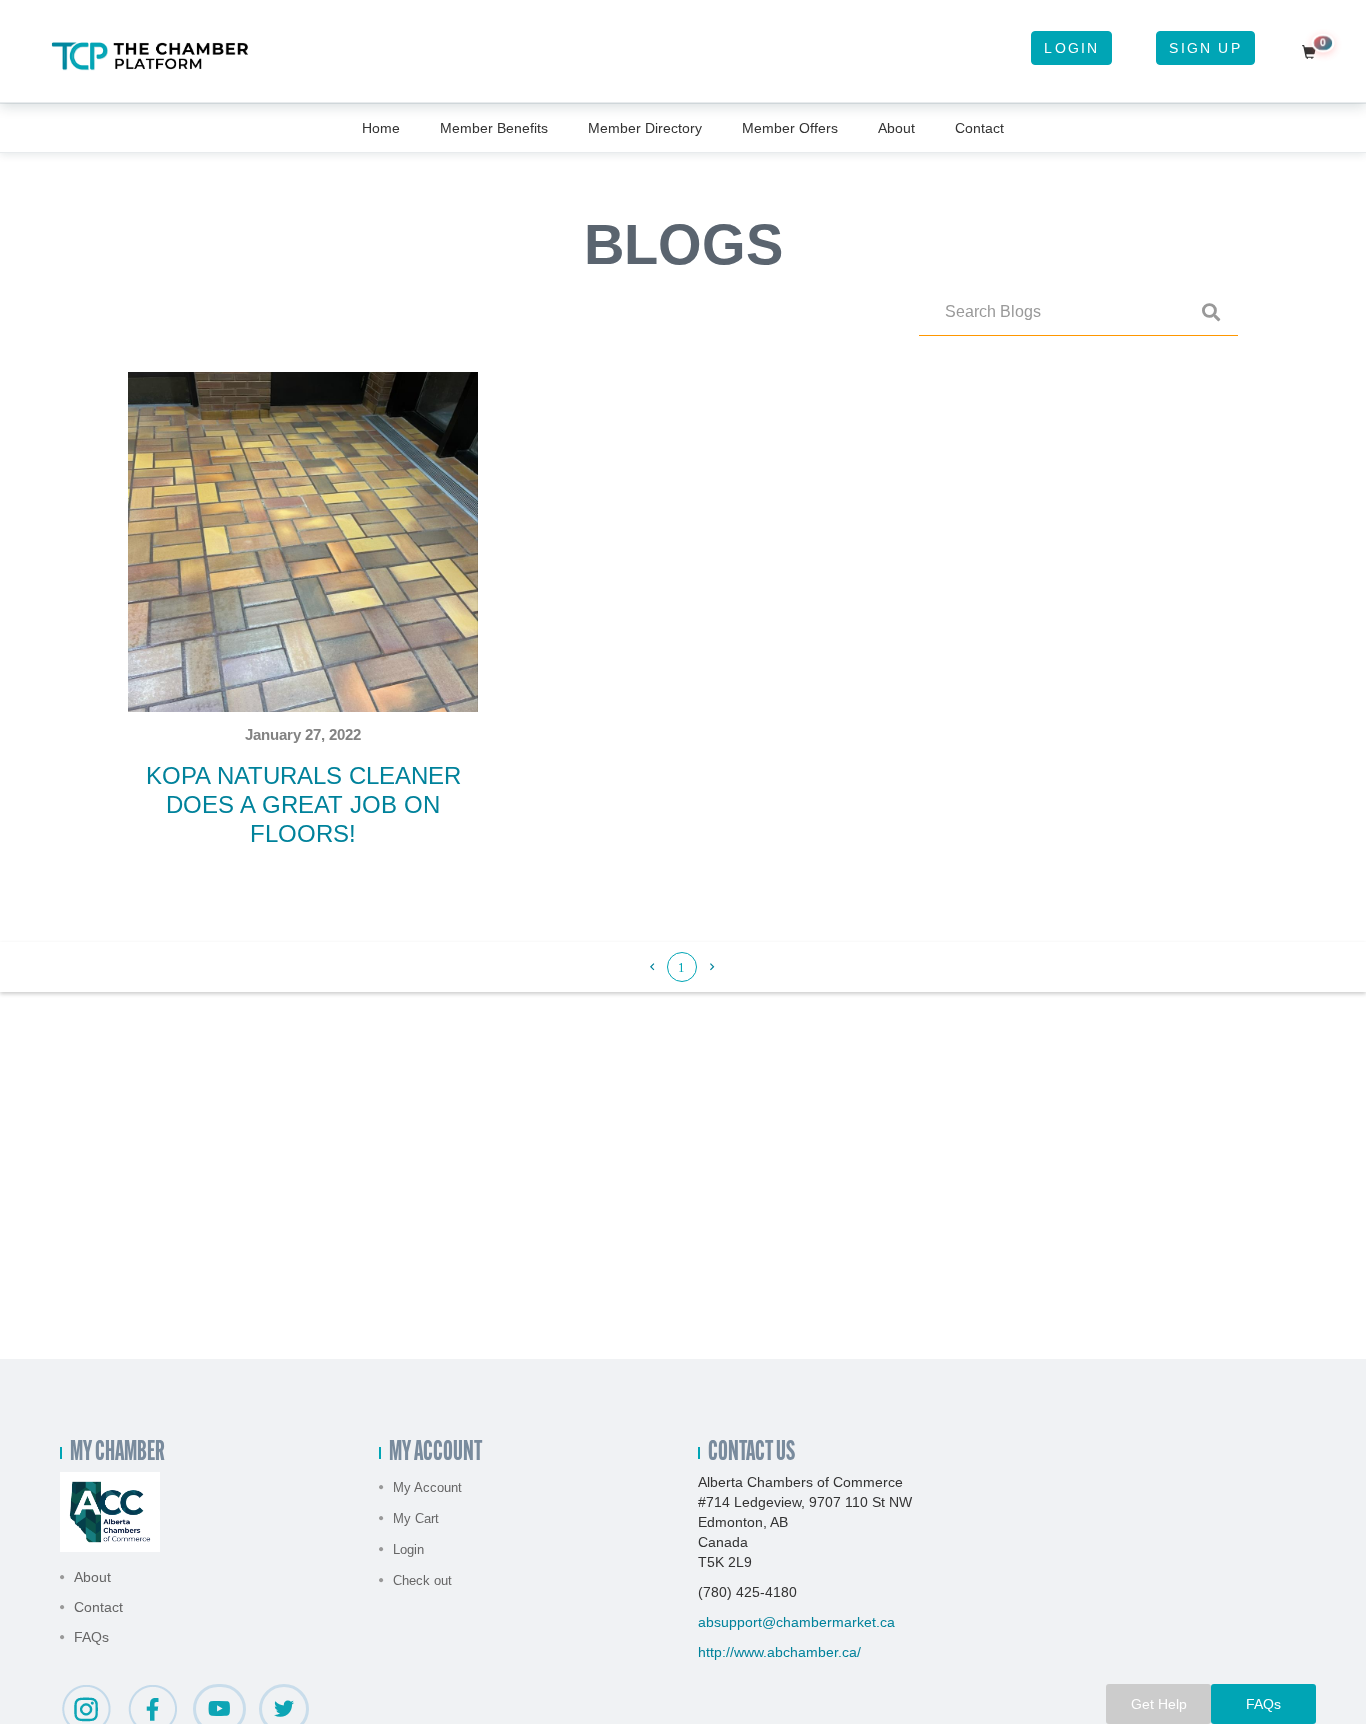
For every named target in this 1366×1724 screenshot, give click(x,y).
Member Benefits (494, 128)
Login (1071, 48)
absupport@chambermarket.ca (796, 1622)
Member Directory (645, 128)
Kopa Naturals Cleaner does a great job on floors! (303, 804)
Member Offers (790, 128)
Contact (979, 128)
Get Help (1159, 1704)
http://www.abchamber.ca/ (779, 1652)
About (896, 128)
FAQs (91, 1637)
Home (381, 128)
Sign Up (1205, 48)
